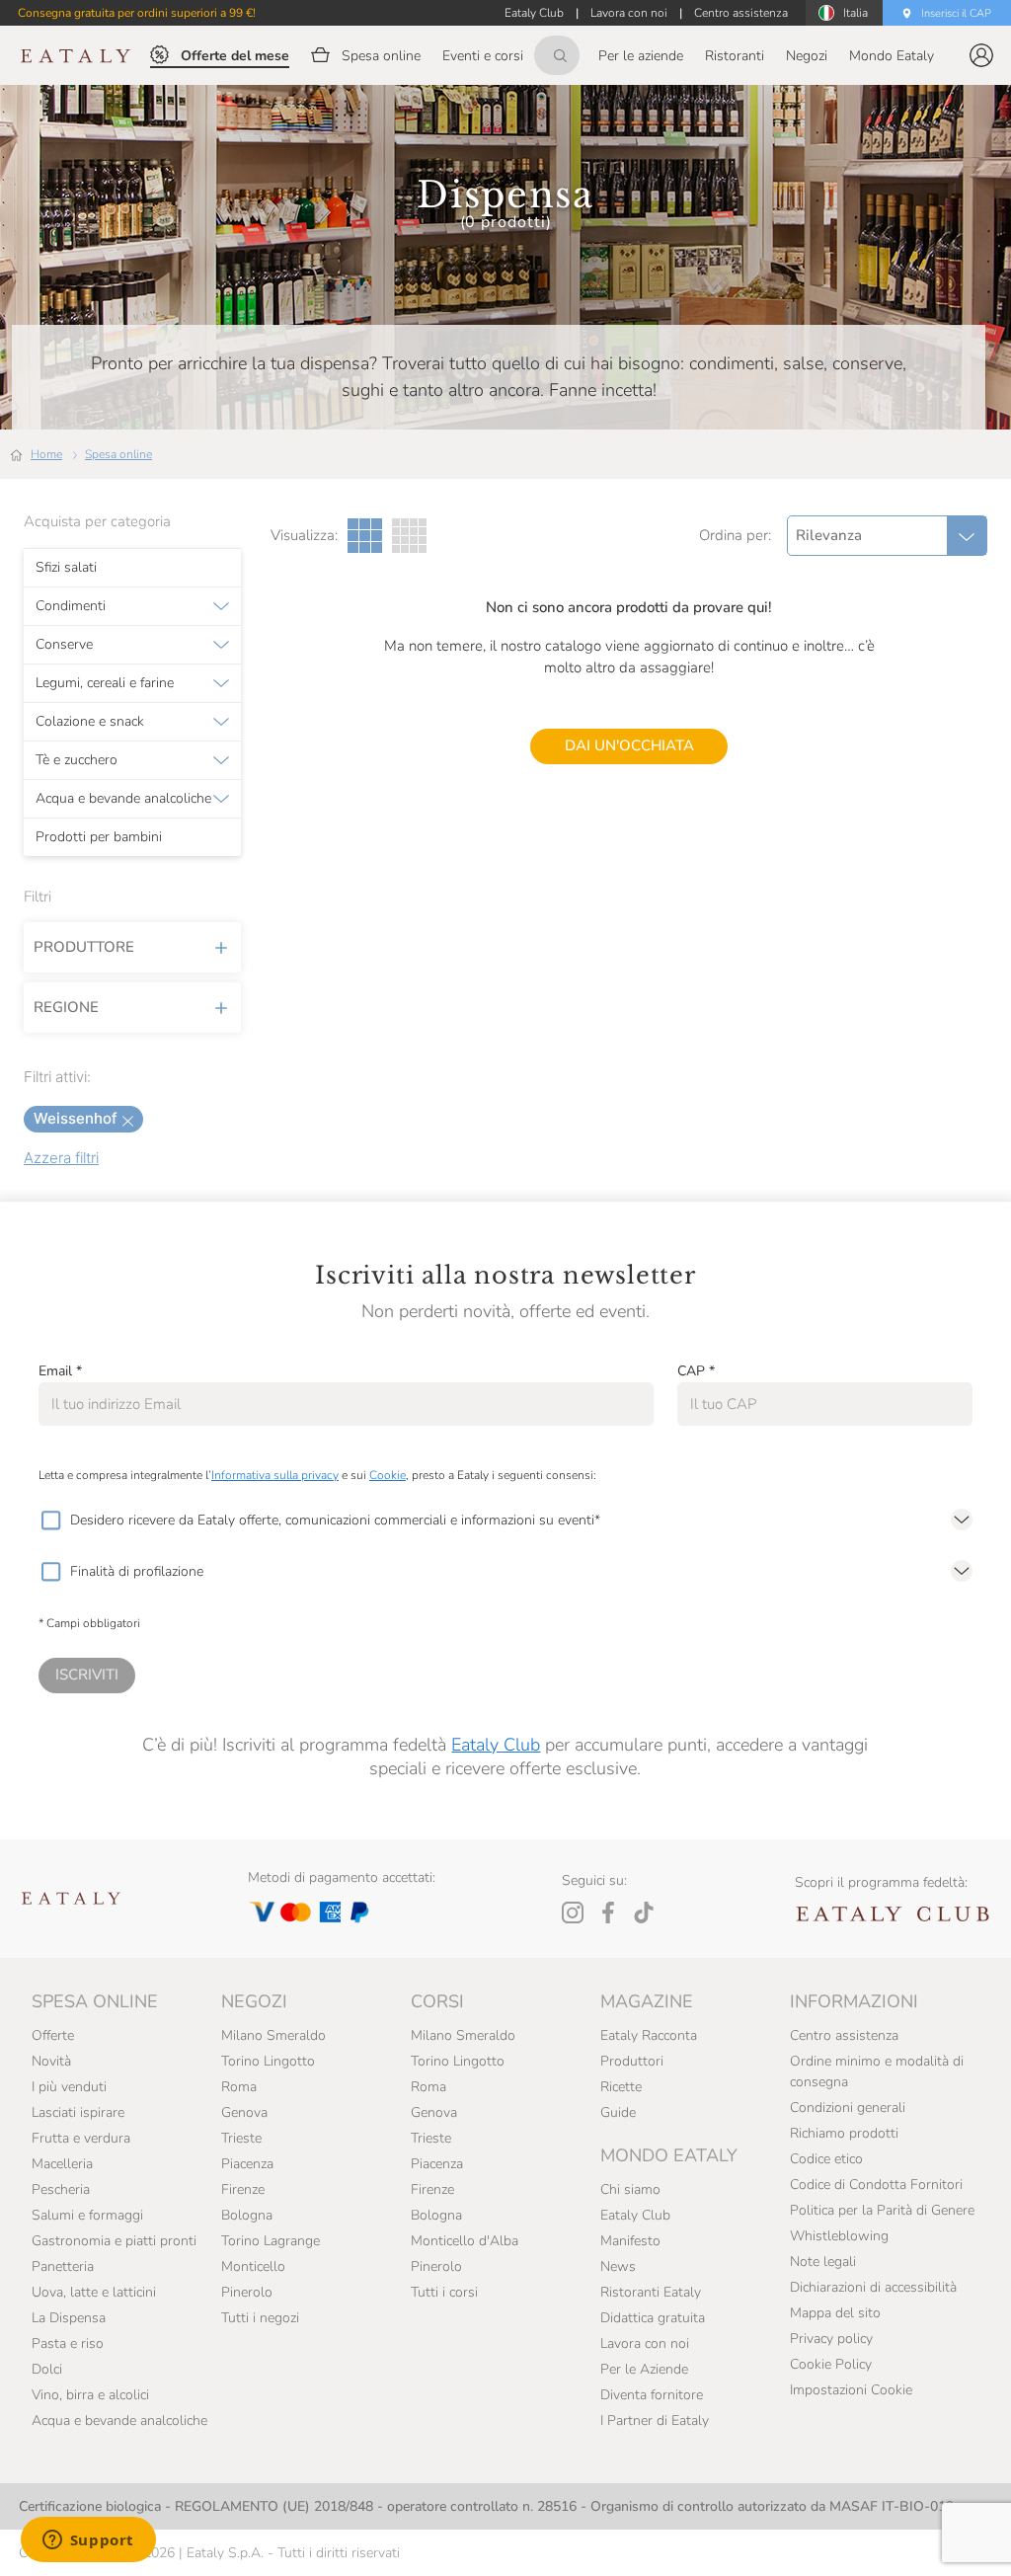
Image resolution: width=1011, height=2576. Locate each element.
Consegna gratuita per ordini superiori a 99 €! (137, 13)
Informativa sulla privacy (275, 1475)
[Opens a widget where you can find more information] (88, 2541)
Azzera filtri (61, 1158)
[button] (981, 55)
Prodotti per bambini (99, 837)
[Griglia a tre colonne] (365, 536)
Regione (66, 1007)
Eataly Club (496, 1745)
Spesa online (118, 454)
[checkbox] (50, 1521)
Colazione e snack (90, 722)
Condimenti (71, 606)
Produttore (84, 947)
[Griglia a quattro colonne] (409, 536)
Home (46, 454)
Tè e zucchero (77, 760)
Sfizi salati (66, 568)
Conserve (64, 645)
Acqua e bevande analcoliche (123, 799)
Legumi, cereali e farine (105, 683)
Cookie (388, 1475)
